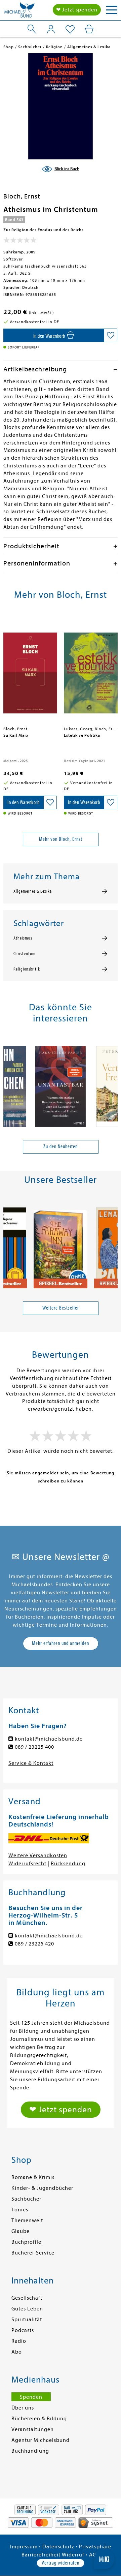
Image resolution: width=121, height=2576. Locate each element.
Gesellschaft (27, 2298)
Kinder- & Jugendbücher (42, 2188)
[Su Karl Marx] (30, 670)
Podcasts (23, 2330)
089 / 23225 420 (34, 1944)
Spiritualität (27, 2320)
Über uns (23, 2408)
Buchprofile (26, 2242)
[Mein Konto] (51, 29)
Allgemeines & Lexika (33, 891)
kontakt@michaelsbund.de (49, 1739)
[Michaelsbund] (19, 12)
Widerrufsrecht (27, 1864)
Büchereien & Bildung (39, 2419)
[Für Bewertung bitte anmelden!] (20, 242)
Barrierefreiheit (41, 2555)
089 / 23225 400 (34, 1747)
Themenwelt (27, 2220)
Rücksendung (68, 1864)
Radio (19, 2341)
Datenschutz (58, 2547)
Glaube (21, 2231)
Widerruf (73, 2555)
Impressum (24, 2547)
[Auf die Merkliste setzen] (111, 335)
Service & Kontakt (31, 1763)
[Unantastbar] (61, 1084)
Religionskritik (27, 969)
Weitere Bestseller (61, 1308)
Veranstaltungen (33, 2429)
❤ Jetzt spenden (77, 10)
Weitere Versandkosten (38, 1856)
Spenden (31, 2397)
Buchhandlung (30, 2451)
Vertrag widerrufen (61, 2563)
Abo (17, 2352)
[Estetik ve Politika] (91, 670)
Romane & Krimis (33, 2177)
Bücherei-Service (33, 2253)
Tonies (20, 2210)
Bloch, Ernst (22, 196)
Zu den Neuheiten (61, 1146)
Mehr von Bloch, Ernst (61, 839)
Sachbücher (26, 2199)
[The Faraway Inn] (61, 1245)
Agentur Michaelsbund (41, 2440)
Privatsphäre (95, 2547)
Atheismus (23, 938)
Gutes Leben (27, 2309)
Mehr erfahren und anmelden (61, 1643)
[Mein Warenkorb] (89, 29)
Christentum (25, 954)
